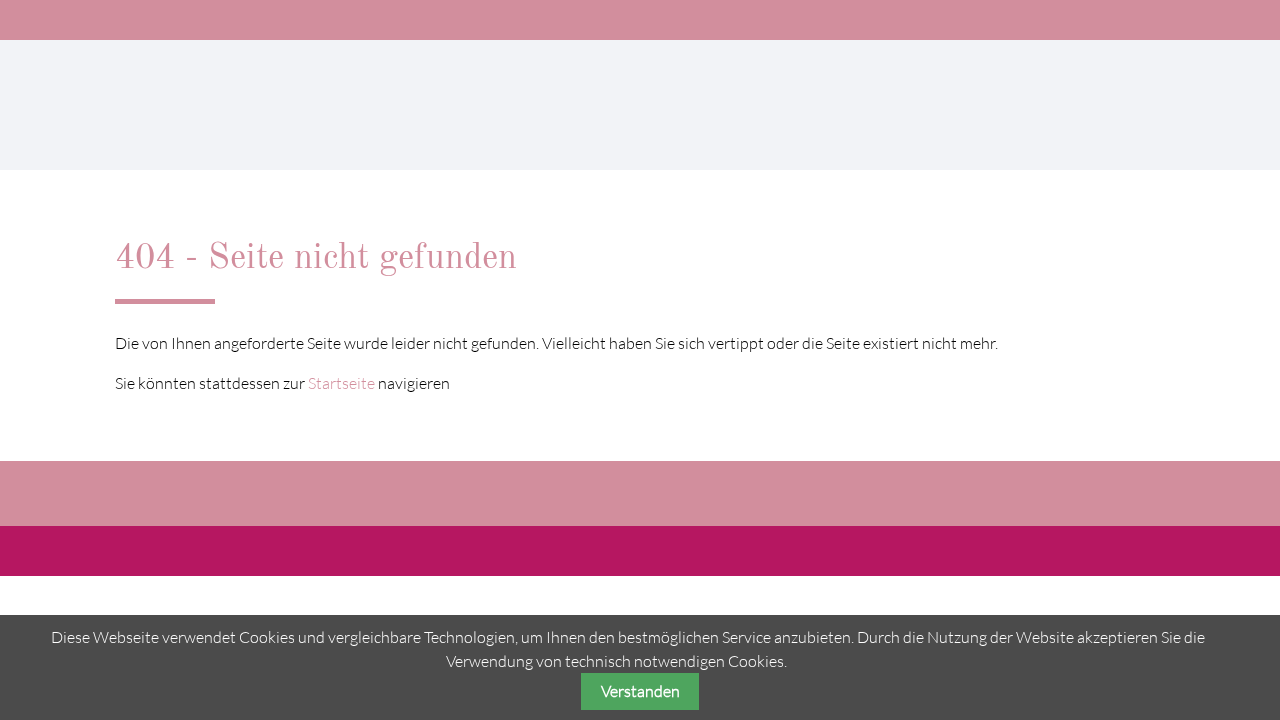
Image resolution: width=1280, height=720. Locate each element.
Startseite (341, 383)
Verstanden (640, 691)
